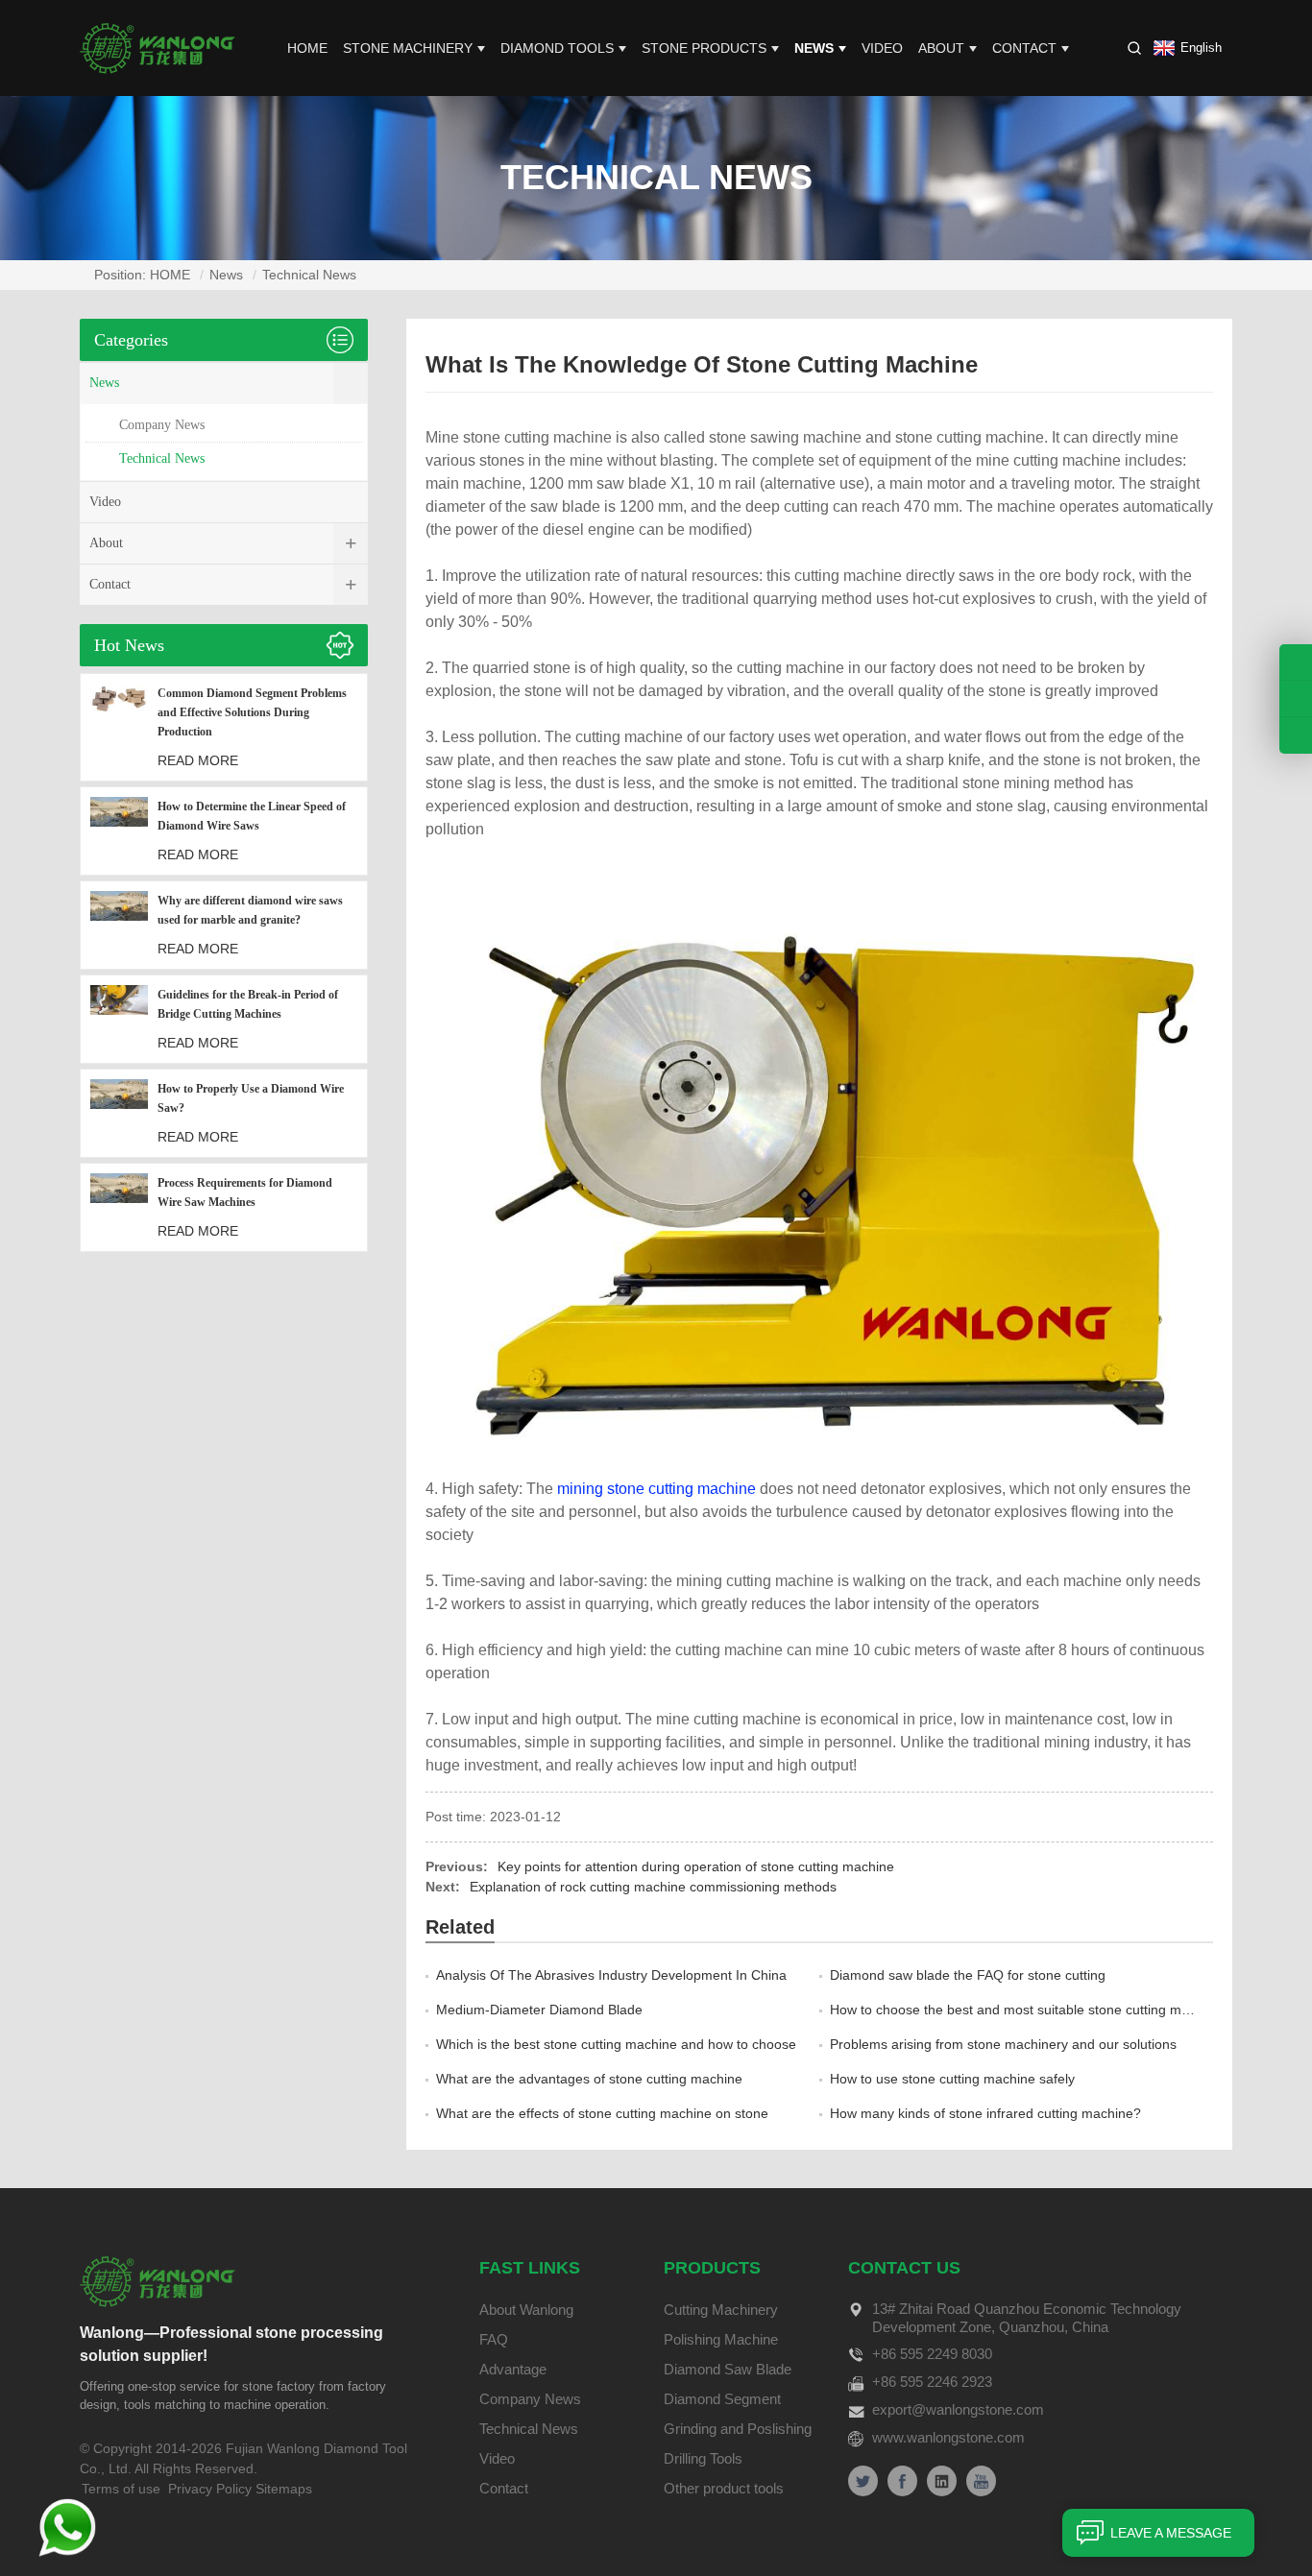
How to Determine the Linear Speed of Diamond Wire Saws (252, 816)
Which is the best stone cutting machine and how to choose (616, 2044)
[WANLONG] (158, 47)
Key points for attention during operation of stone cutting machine (696, 1866)
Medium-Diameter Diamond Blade (539, 2010)
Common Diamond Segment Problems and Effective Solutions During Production (252, 712)
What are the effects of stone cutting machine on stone (602, 2113)
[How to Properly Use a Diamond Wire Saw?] (119, 1113)
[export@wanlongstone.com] (1296, 735)
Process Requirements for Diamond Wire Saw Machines (245, 1192)
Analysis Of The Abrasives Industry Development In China (611, 1975)
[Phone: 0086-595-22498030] (1296, 662)
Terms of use (121, 2489)
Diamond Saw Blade (728, 2369)
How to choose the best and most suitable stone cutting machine (1026, 2010)
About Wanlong (526, 2310)
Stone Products (704, 48)
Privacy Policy (210, 2489)
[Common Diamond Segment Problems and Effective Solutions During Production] (119, 727)
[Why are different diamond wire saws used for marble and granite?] (119, 925)
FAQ (494, 2339)
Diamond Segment (722, 2399)
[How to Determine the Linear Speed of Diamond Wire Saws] (119, 831)
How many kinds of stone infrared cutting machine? (985, 2113)
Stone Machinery (408, 48)
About (941, 48)
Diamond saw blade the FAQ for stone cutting (968, 1975)
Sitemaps (284, 2489)
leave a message (1171, 2533)
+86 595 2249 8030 (932, 2354)
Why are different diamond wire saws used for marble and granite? (250, 910)
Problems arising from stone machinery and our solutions (1003, 2044)
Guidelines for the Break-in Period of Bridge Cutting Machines (248, 1004)
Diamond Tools (557, 48)
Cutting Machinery (721, 2310)
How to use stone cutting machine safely (952, 2079)
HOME (307, 48)
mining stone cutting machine (656, 1489)
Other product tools (724, 2488)
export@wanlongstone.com (958, 2409)
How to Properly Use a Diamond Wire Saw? (251, 1098)
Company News (162, 425)
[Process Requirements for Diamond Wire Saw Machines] (119, 1207)
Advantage (513, 2369)
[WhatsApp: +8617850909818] (1296, 698)
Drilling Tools (703, 2458)
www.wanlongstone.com (948, 2437)
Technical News (309, 275)
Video (882, 48)
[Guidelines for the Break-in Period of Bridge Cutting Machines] (119, 1019)
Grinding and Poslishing (738, 2429)
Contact (1024, 48)
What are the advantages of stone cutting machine (589, 2079)
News (814, 48)
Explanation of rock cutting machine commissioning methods (653, 1887)
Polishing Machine (721, 2339)
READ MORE (198, 760)
